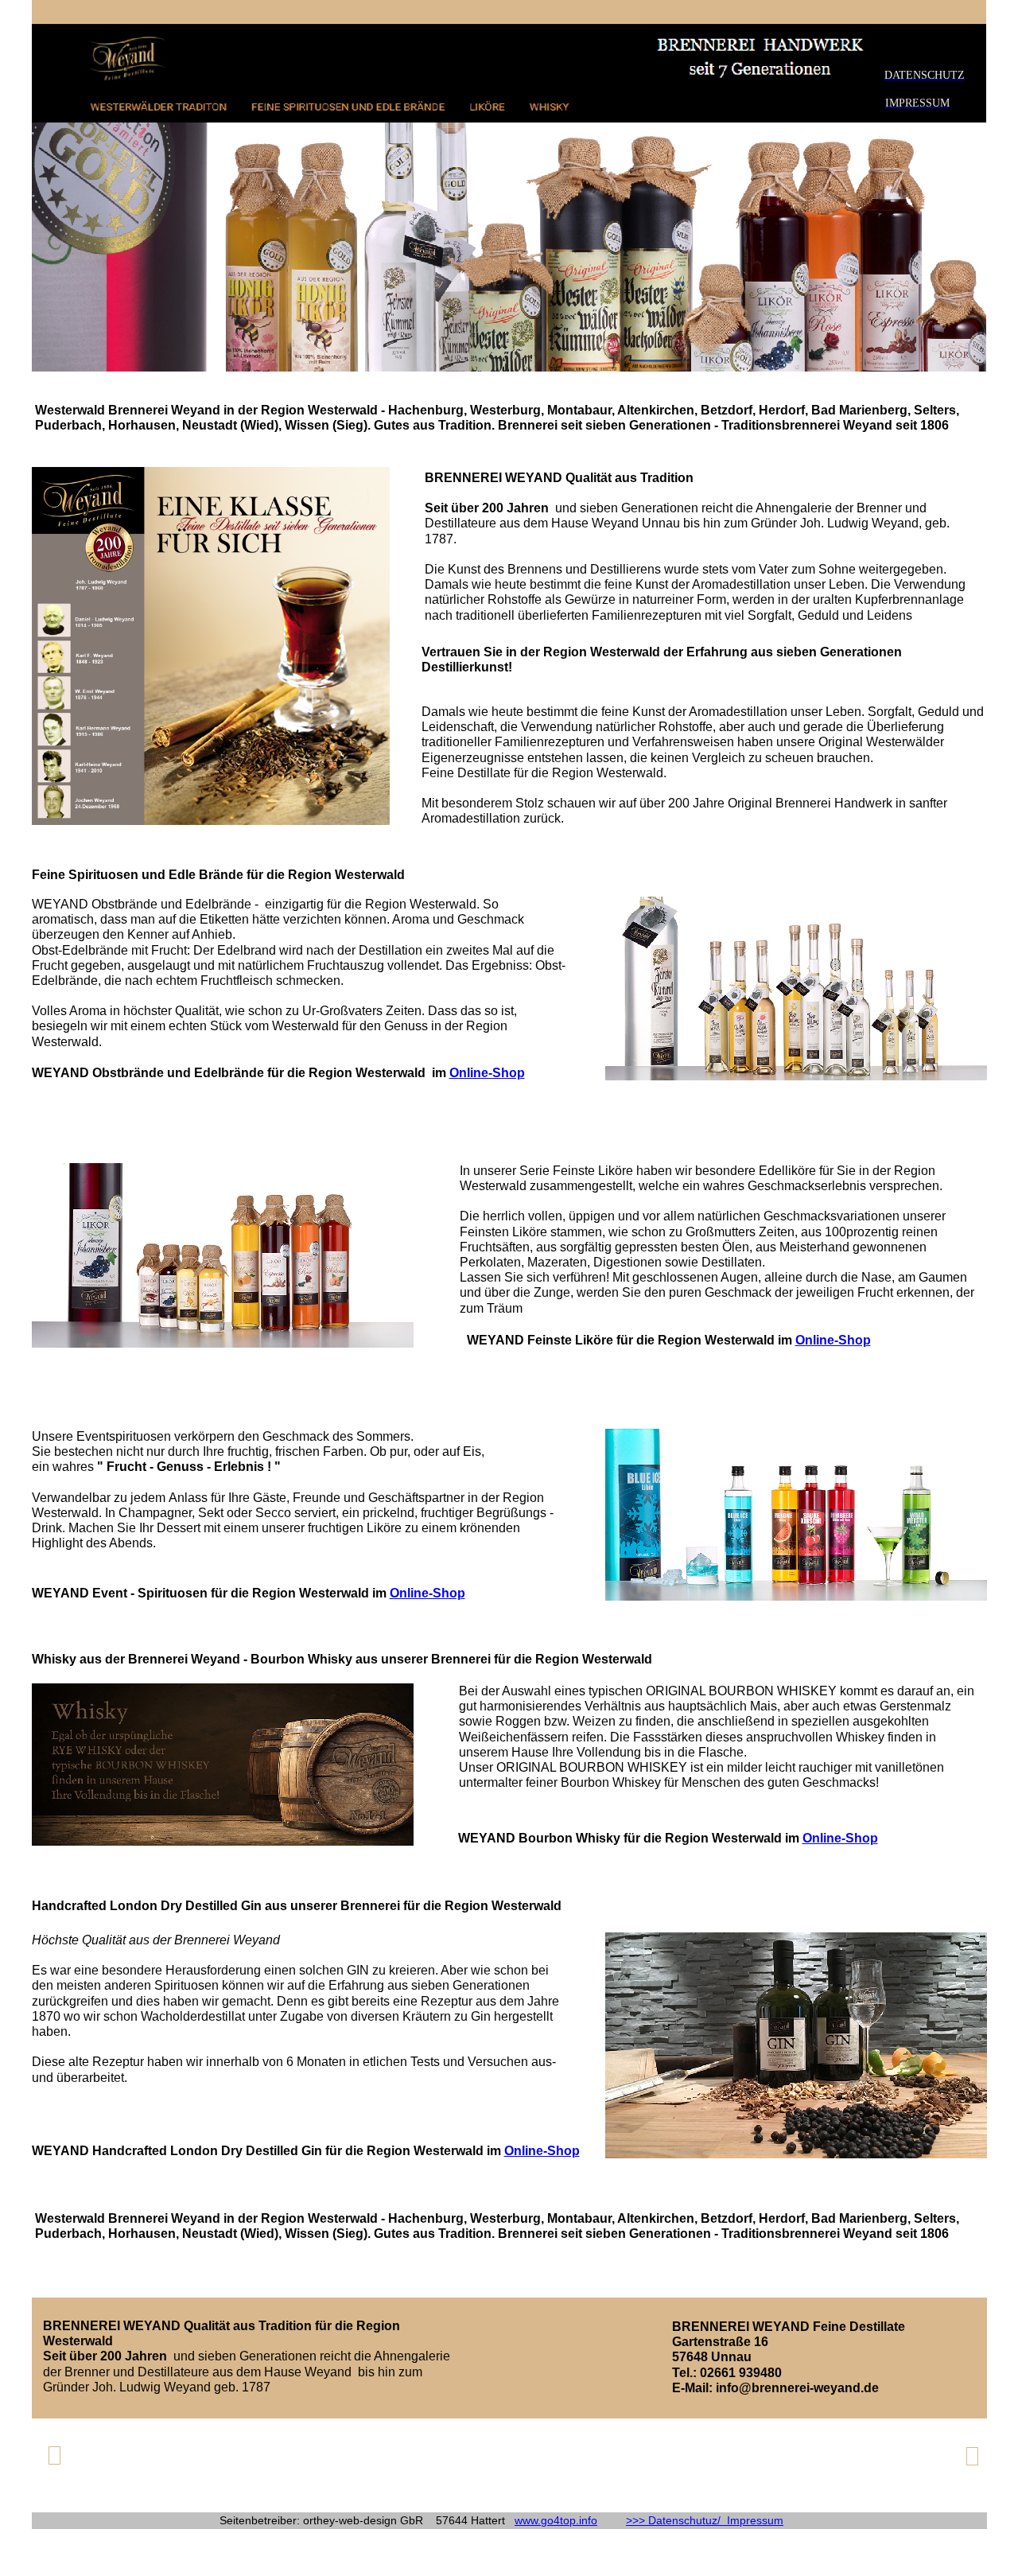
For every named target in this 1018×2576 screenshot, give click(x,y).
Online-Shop (487, 1073)
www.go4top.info (556, 2520)
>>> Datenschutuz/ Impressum (705, 2520)
